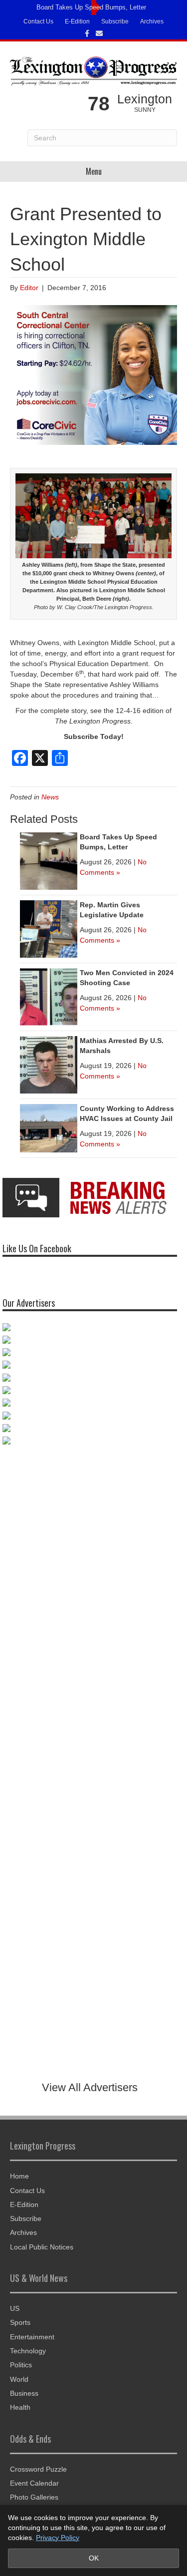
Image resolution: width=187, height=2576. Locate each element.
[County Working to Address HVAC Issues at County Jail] (49, 1127)
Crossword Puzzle (38, 2469)
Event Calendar (34, 2483)
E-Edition (77, 21)
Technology (28, 2351)
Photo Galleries (34, 2497)
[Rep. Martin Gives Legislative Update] (49, 928)
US (15, 2308)
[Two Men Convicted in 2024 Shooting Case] (49, 996)
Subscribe (115, 21)
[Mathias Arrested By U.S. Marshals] (49, 1064)
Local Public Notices (42, 2247)
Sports (20, 2322)
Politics (21, 2365)
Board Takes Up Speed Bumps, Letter (91, 7)
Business (24, 2393)
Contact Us (38, 21)
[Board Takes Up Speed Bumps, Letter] (49, 860)
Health (20, 2407)
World (19, 2379)
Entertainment (32, 2337)
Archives (152, 21)
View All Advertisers (90, 2087)
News (50, 797)
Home (19, 2176)
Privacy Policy (58, 2538)
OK (94, 2558)
